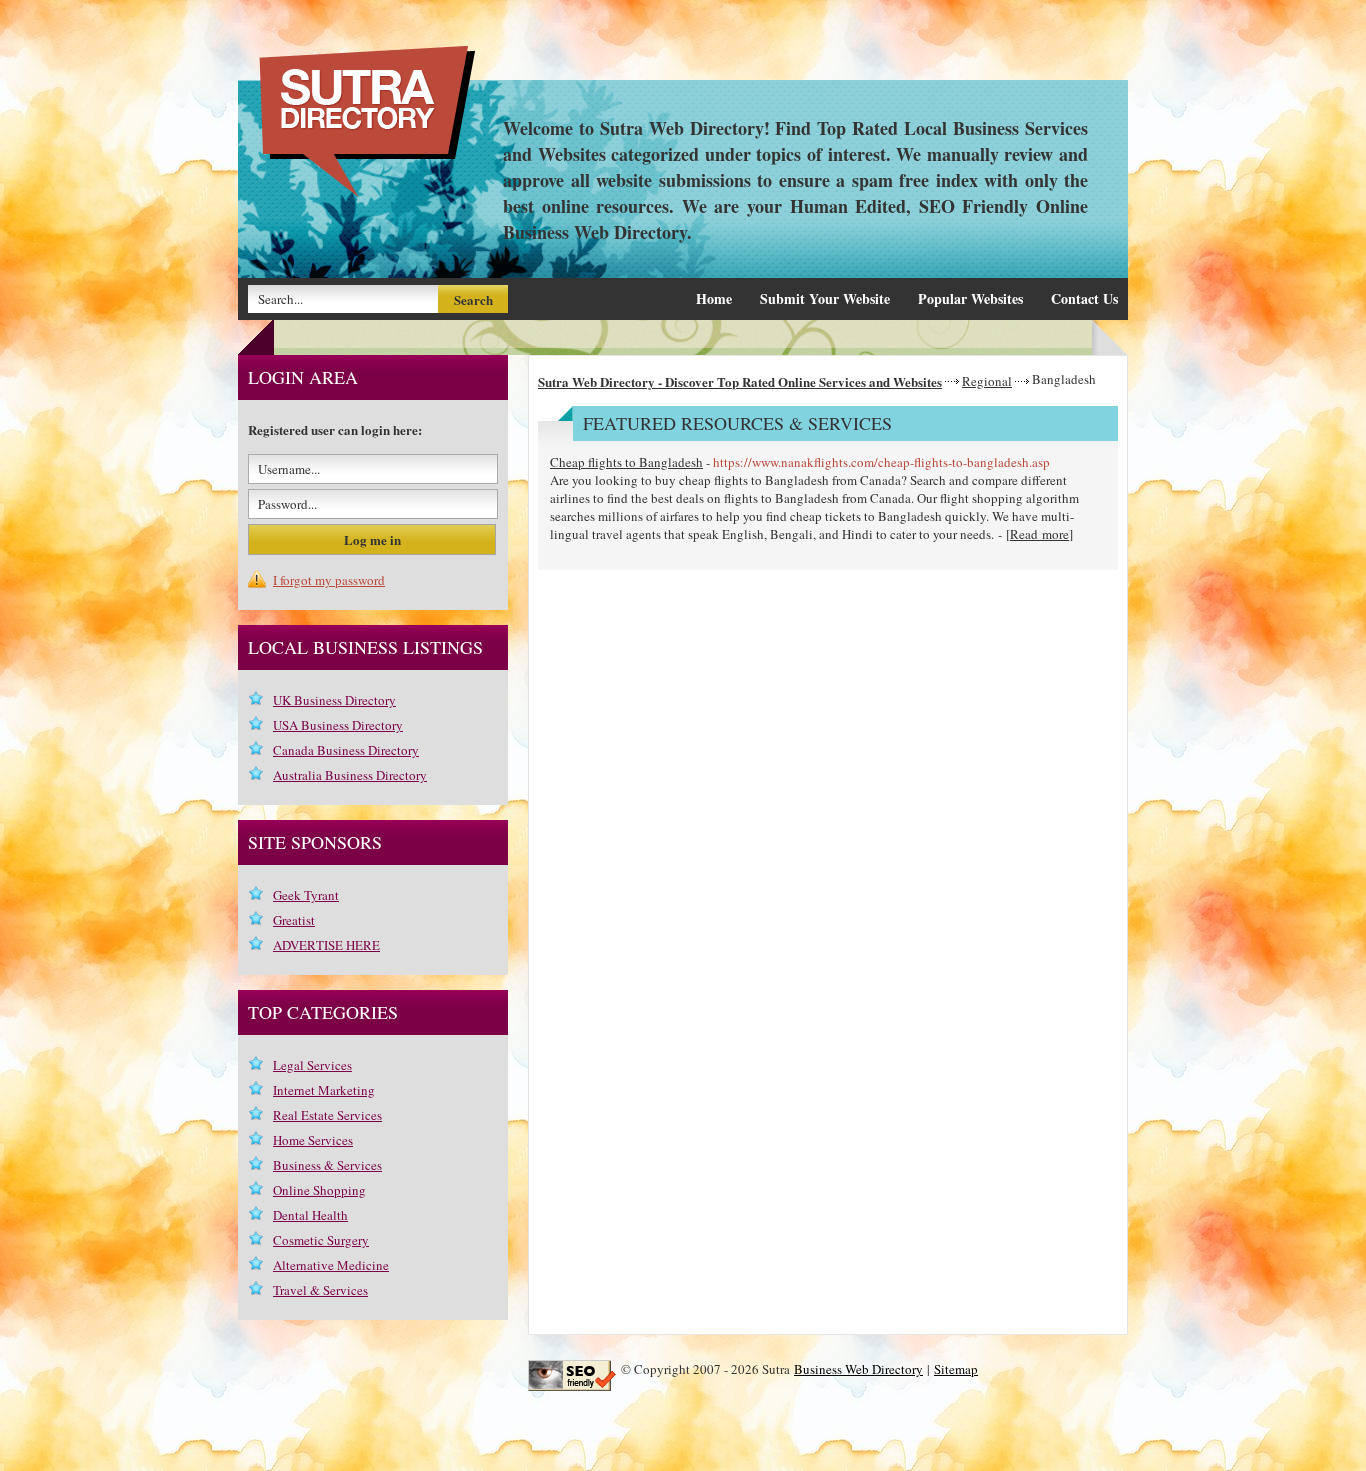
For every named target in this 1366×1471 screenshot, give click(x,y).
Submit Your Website (825, 298)
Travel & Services (320, 1290)
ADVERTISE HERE (326, 945)
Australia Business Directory (350, 775)
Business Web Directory (858, 1369)
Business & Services (327, 1165)
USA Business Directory (338, 725)
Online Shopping (319, 1190)
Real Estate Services (327, 1115)
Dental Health (310, 1215)
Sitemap (956, 1369)
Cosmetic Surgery (321, 1240)
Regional (987, 381)
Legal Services (312, 1065)
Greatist (294, 920)
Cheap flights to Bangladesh (626, 462)
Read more (1039, 534)
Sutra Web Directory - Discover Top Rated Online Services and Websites (740, 381)
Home (714, 298)
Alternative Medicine (331, 1265)
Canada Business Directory (346, 750)
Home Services (313, 1140)
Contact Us (1084, 298)
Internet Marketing (324, 1090)
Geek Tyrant (306, 895)
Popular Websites (970, 298)
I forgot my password (329, 580)
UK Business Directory (334, 700)
